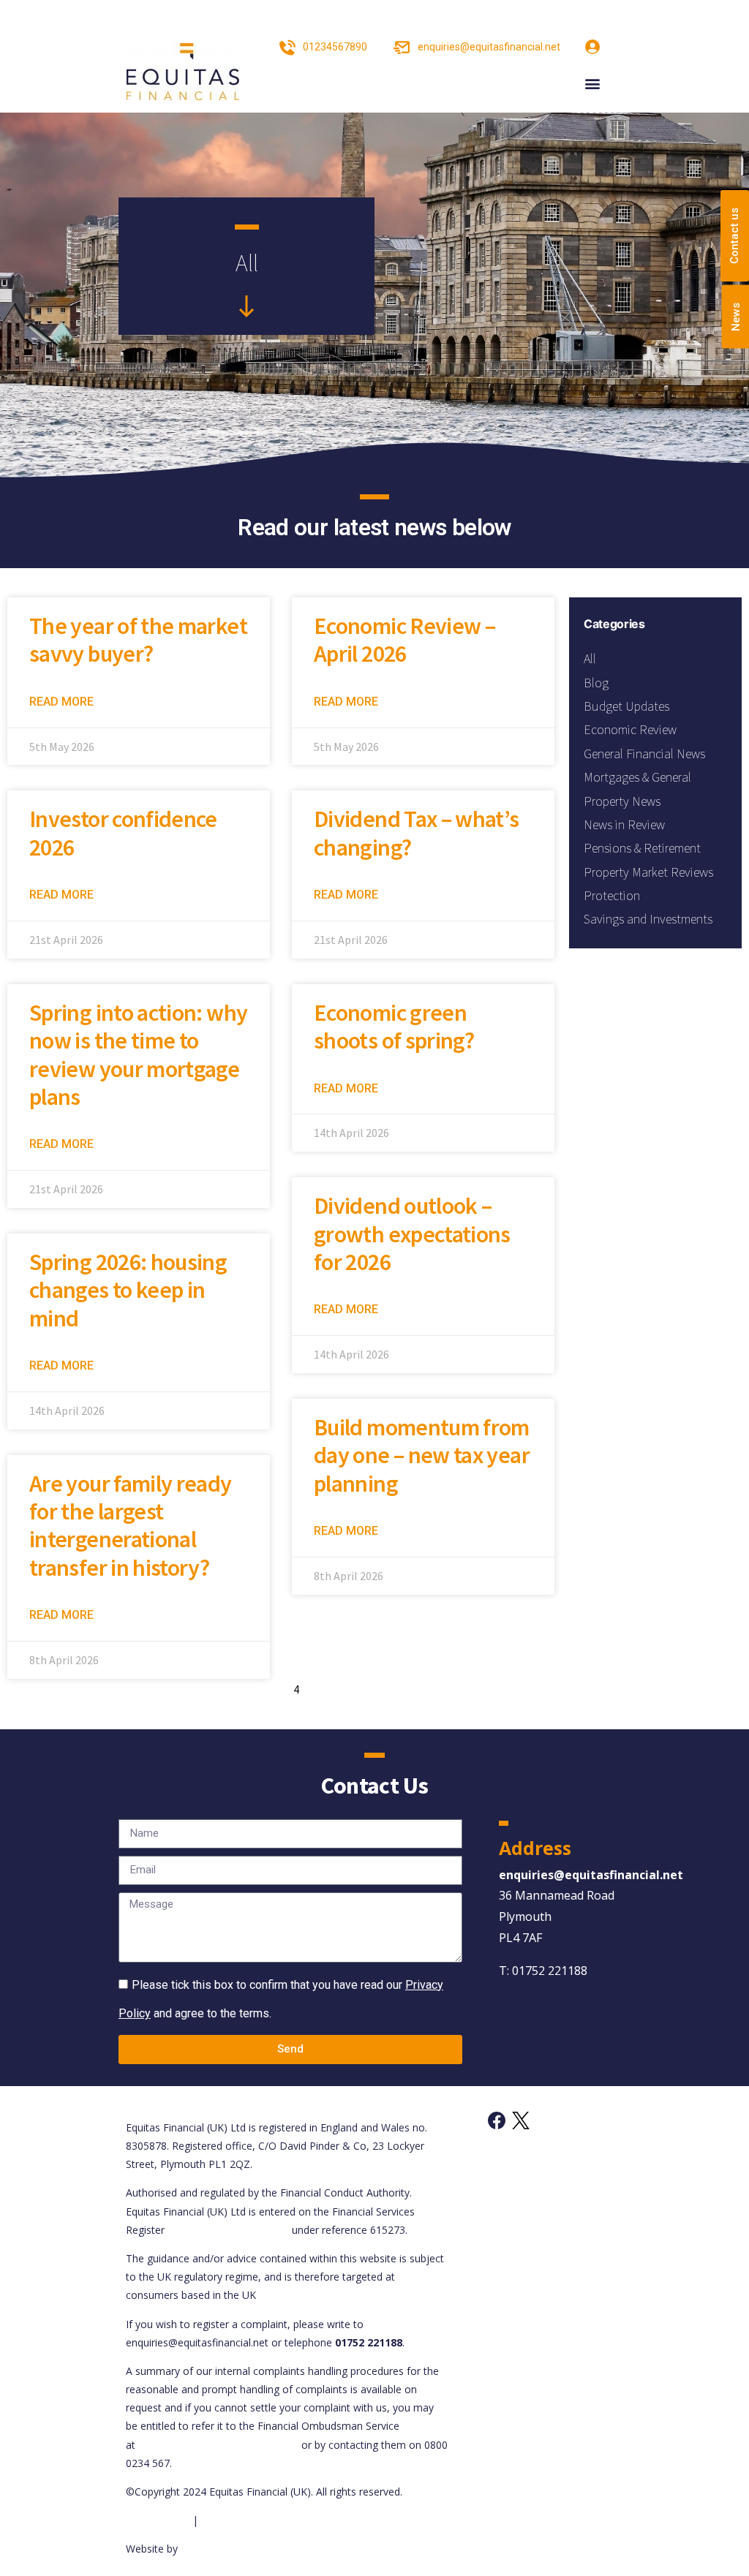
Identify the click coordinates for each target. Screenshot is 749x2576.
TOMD (197, 2549)
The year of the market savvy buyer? (138, 640)
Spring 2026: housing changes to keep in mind (128, 1290)
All (590, 658)
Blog (596, 683)
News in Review (624, 824)
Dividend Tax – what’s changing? (417, 833)
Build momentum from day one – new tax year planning (422, 1455)
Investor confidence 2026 (123, 833)
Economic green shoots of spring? (394, 1027)
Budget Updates (626, 706)
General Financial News (644, 753)
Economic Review (630, 729)
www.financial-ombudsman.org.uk (218, 2445)
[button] (592, 84)
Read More (61, 702)
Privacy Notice (235, 2520)
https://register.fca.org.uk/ (228, 2230)
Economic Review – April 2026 (404, 640)
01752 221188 (550, 1971)
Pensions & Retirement (642, 848)
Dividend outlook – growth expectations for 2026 (412, 1234)
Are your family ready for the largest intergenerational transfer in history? (131, 1526)
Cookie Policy (158, 2520)
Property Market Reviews (648, 872)
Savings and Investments (648, 919)
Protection (612, 895)
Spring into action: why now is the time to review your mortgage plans (138, 1055)
